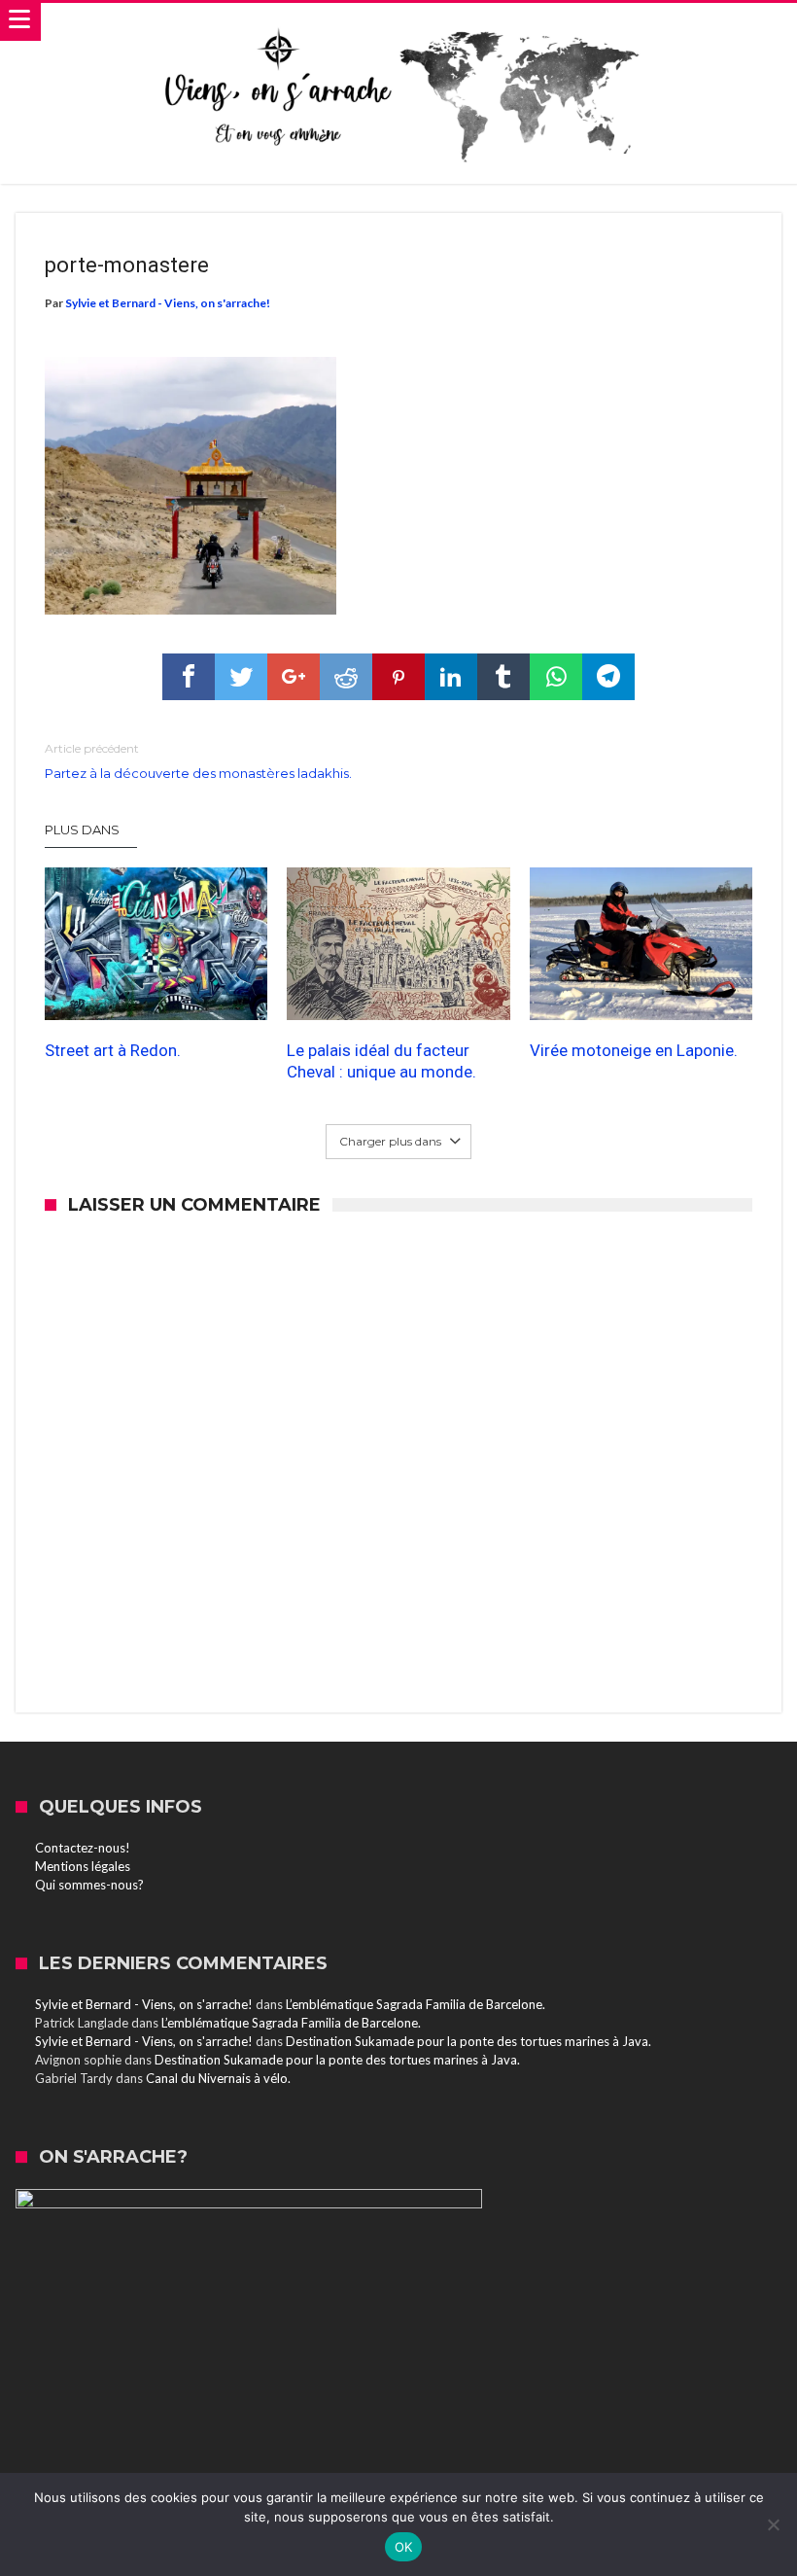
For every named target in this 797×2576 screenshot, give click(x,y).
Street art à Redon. (113, 1050)
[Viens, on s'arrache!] (398, 22)
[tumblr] (503, 677)
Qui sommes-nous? (89, 1885)
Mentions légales (83, 1866)
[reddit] (346, 677)
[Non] (773, 2524)
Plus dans (84, 829)
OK (404, 2547)
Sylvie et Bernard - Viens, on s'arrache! (168, 303)
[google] (294, 677)
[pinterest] (398, 677)
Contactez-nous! (83, 1848)
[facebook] (189, 677)
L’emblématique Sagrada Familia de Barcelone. (416, 2004)
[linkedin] (451, 677)
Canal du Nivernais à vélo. (218, 2078)
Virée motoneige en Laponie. (634, 1050)
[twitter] (241, 677)
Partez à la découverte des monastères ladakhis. (198, 761)
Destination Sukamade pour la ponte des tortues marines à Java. (468, 2041)
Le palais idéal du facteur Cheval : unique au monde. (381, 1061)
